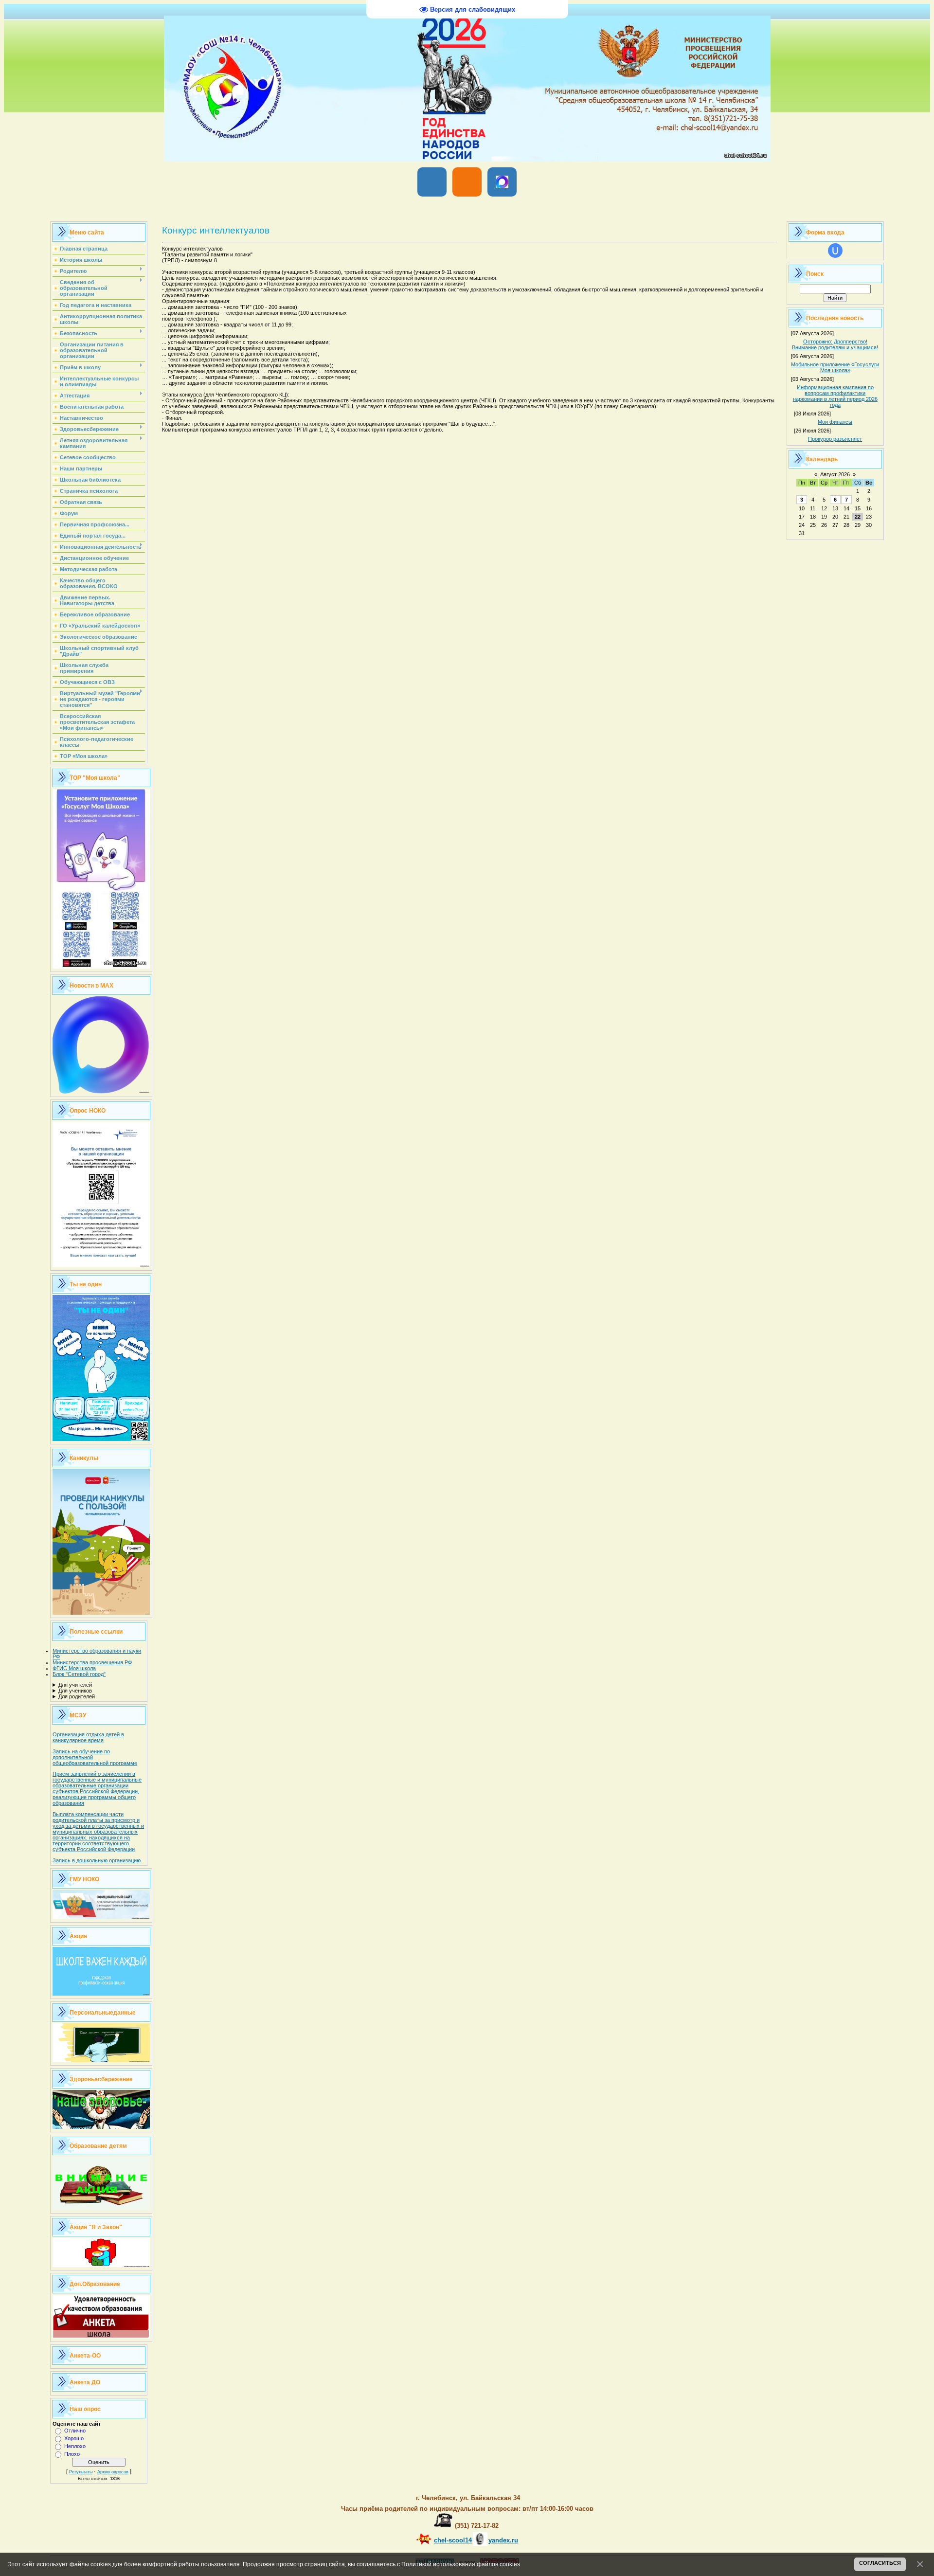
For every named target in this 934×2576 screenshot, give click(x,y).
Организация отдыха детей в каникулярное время (88, 1737)
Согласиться (880, 2563)
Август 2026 (835, 474)
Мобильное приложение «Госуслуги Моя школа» (835, 367)
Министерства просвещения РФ (92, 1662)
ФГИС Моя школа (74, 1668)
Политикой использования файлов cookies (461, 2564)
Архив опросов (113, 2472)
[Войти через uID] (835, 251)
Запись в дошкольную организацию (97, 1860)
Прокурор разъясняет (835, 439)
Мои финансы (835, 422)
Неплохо (75, 2446)
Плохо (72, 2454)
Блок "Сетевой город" (79, 1674)
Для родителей (77, 1696)
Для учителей (75, 1685)
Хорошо (74, 2438)
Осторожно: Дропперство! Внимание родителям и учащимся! (835, 344)
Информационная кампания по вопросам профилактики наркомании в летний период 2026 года (835, 396)
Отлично (75, 2431)
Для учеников (75, 1691)
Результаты (81, 2472)
